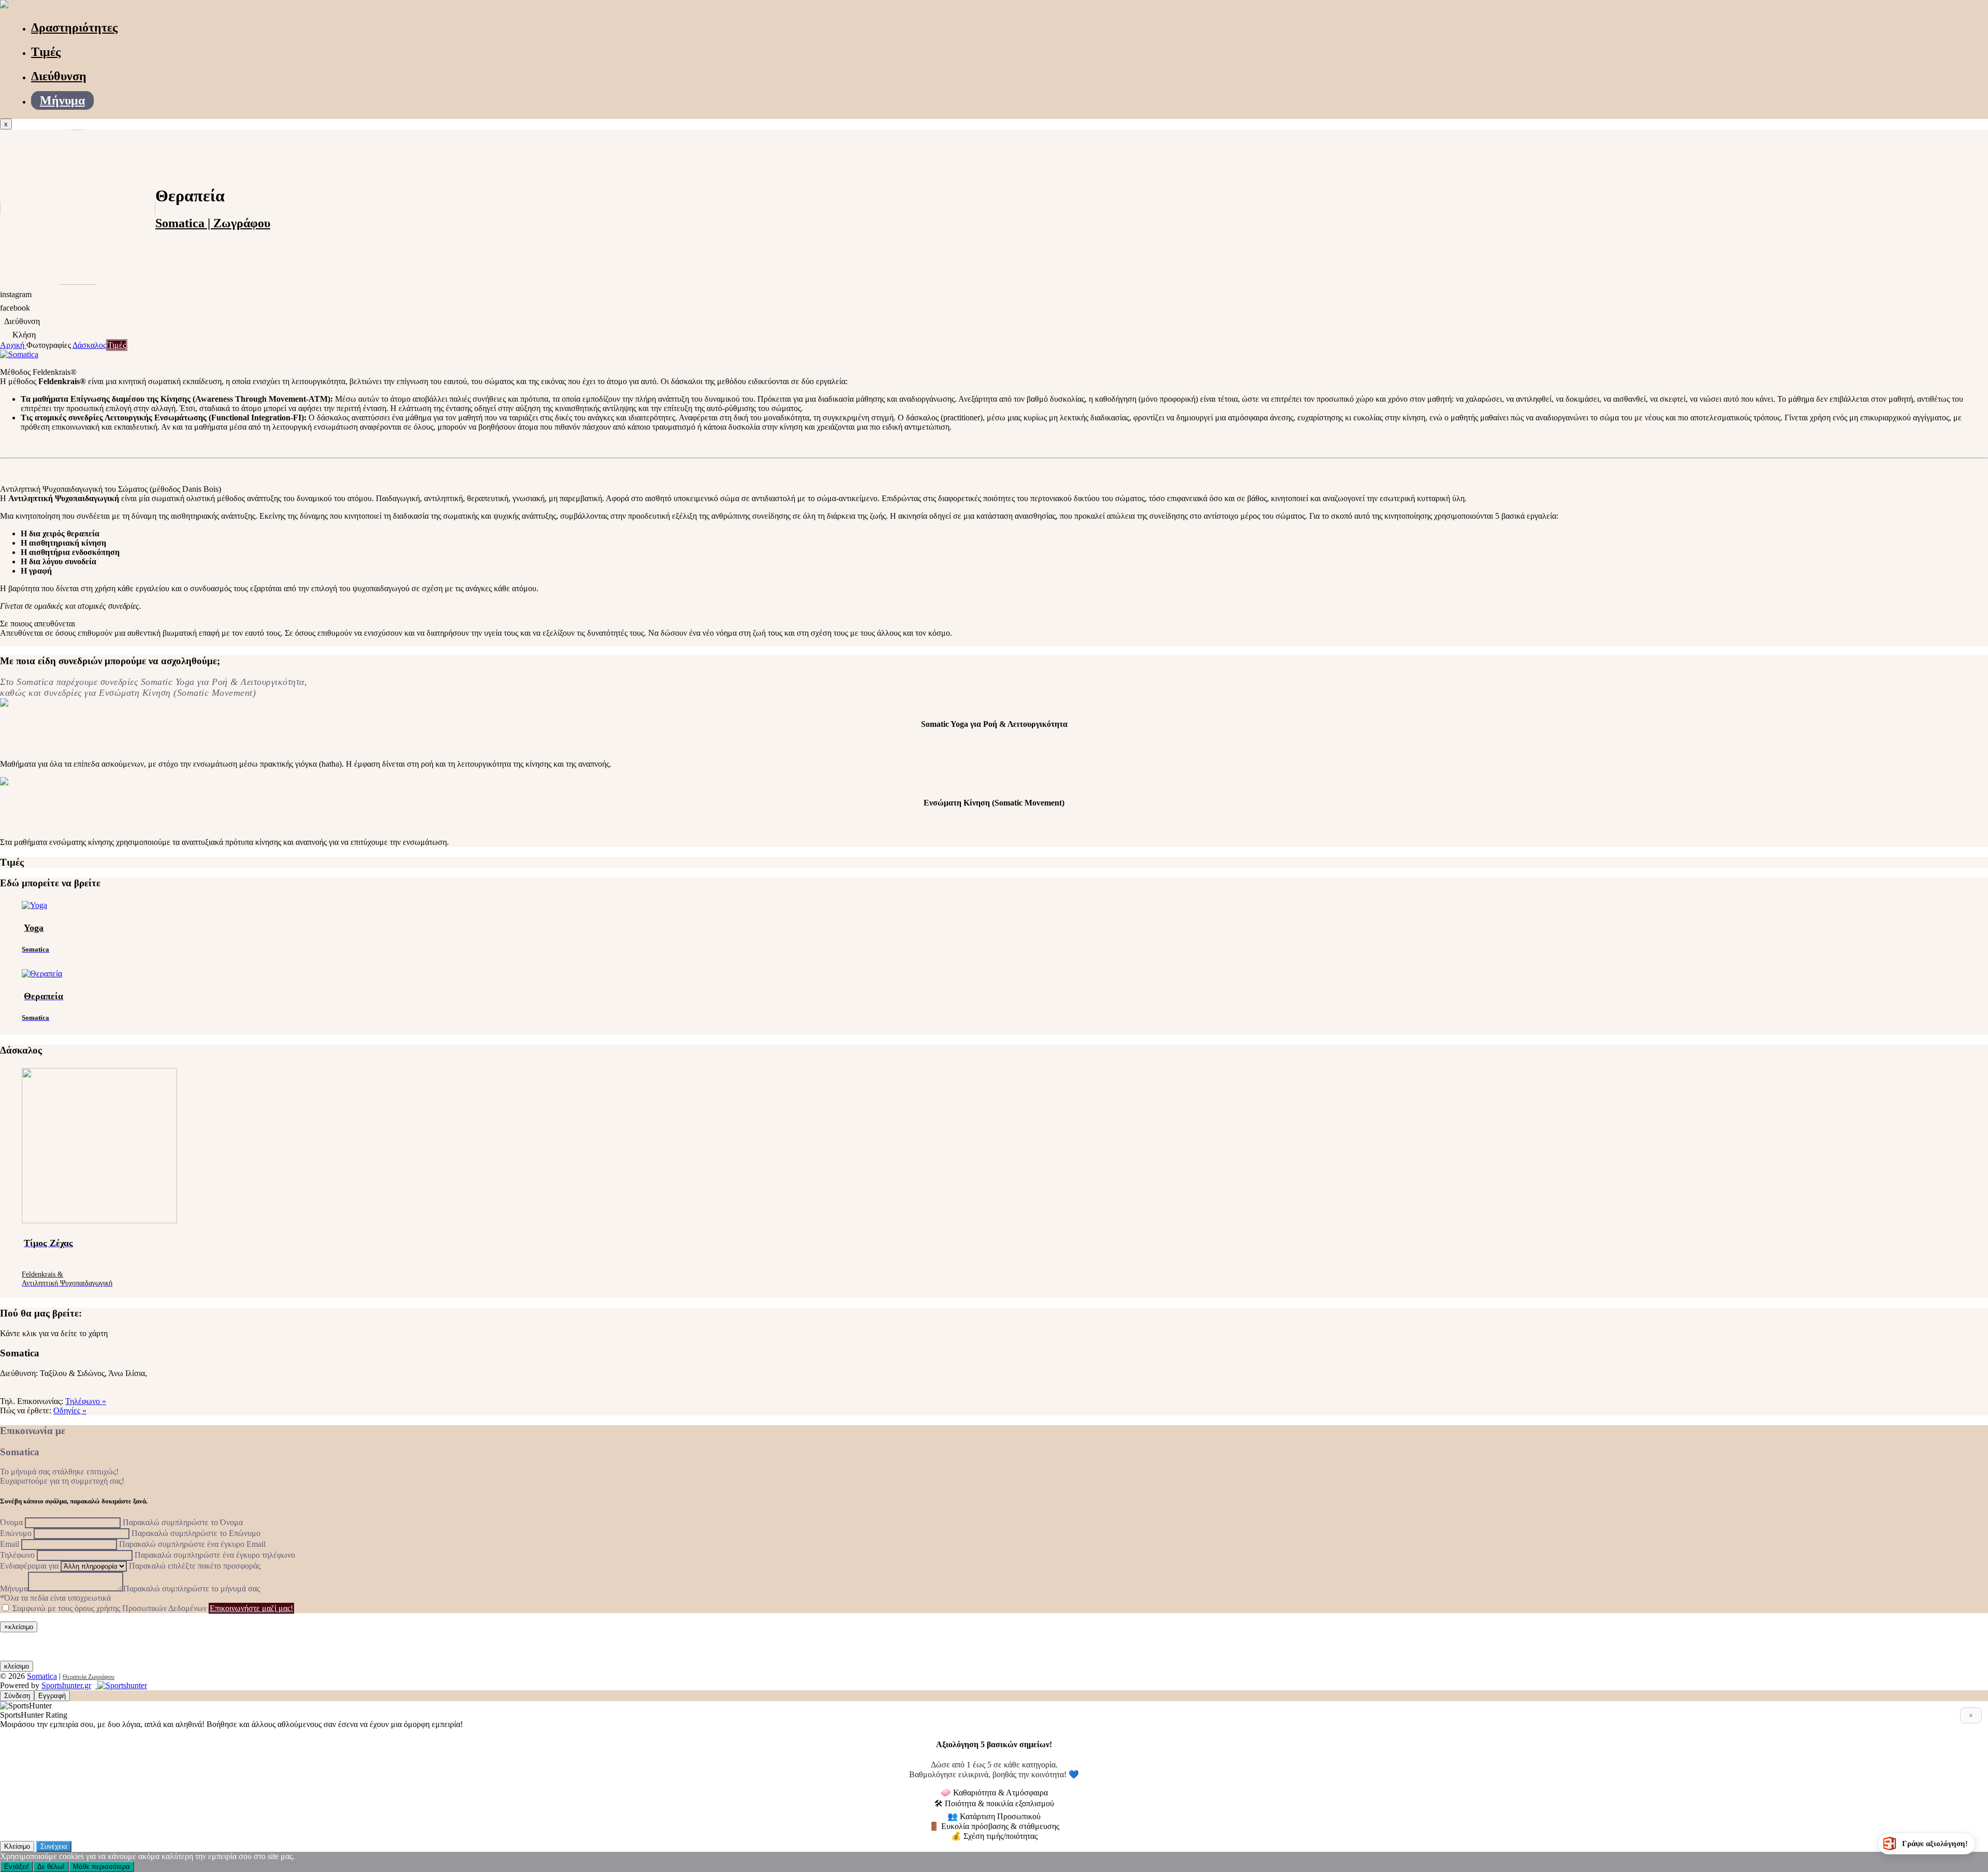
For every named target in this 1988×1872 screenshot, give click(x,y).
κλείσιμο (17, 1666)
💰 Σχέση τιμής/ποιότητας (994, 1836)
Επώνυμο (16, 1533)
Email (10, 1544)
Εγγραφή (52, 1696)
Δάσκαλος (89, 345)
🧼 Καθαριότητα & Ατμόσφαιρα (994, 1793)
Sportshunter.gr (66, 1685)
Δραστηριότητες (74, 27)
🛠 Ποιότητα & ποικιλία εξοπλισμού (994, 1803)
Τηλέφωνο (17, 1555)
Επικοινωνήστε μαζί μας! (251, 1608)
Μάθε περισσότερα (101, 1867)
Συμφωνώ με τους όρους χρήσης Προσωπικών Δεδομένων (109, 1608)
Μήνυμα (62, 100)
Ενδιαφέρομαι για (29, 1566)
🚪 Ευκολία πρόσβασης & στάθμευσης (994, 1826)
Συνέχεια (54, 1846)
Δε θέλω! (51, 1867)
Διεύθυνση (59, 76)
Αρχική (13, 345)
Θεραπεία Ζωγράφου (89, 1677)
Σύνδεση (17, 1696)
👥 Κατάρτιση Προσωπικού (994, 1816)
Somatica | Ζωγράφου (213, 223)
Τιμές (46, 52)
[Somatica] (4, 5)
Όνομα (11, 1522)
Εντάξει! (17, 1867)
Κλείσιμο (17, 1846)
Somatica (42, 1676)
